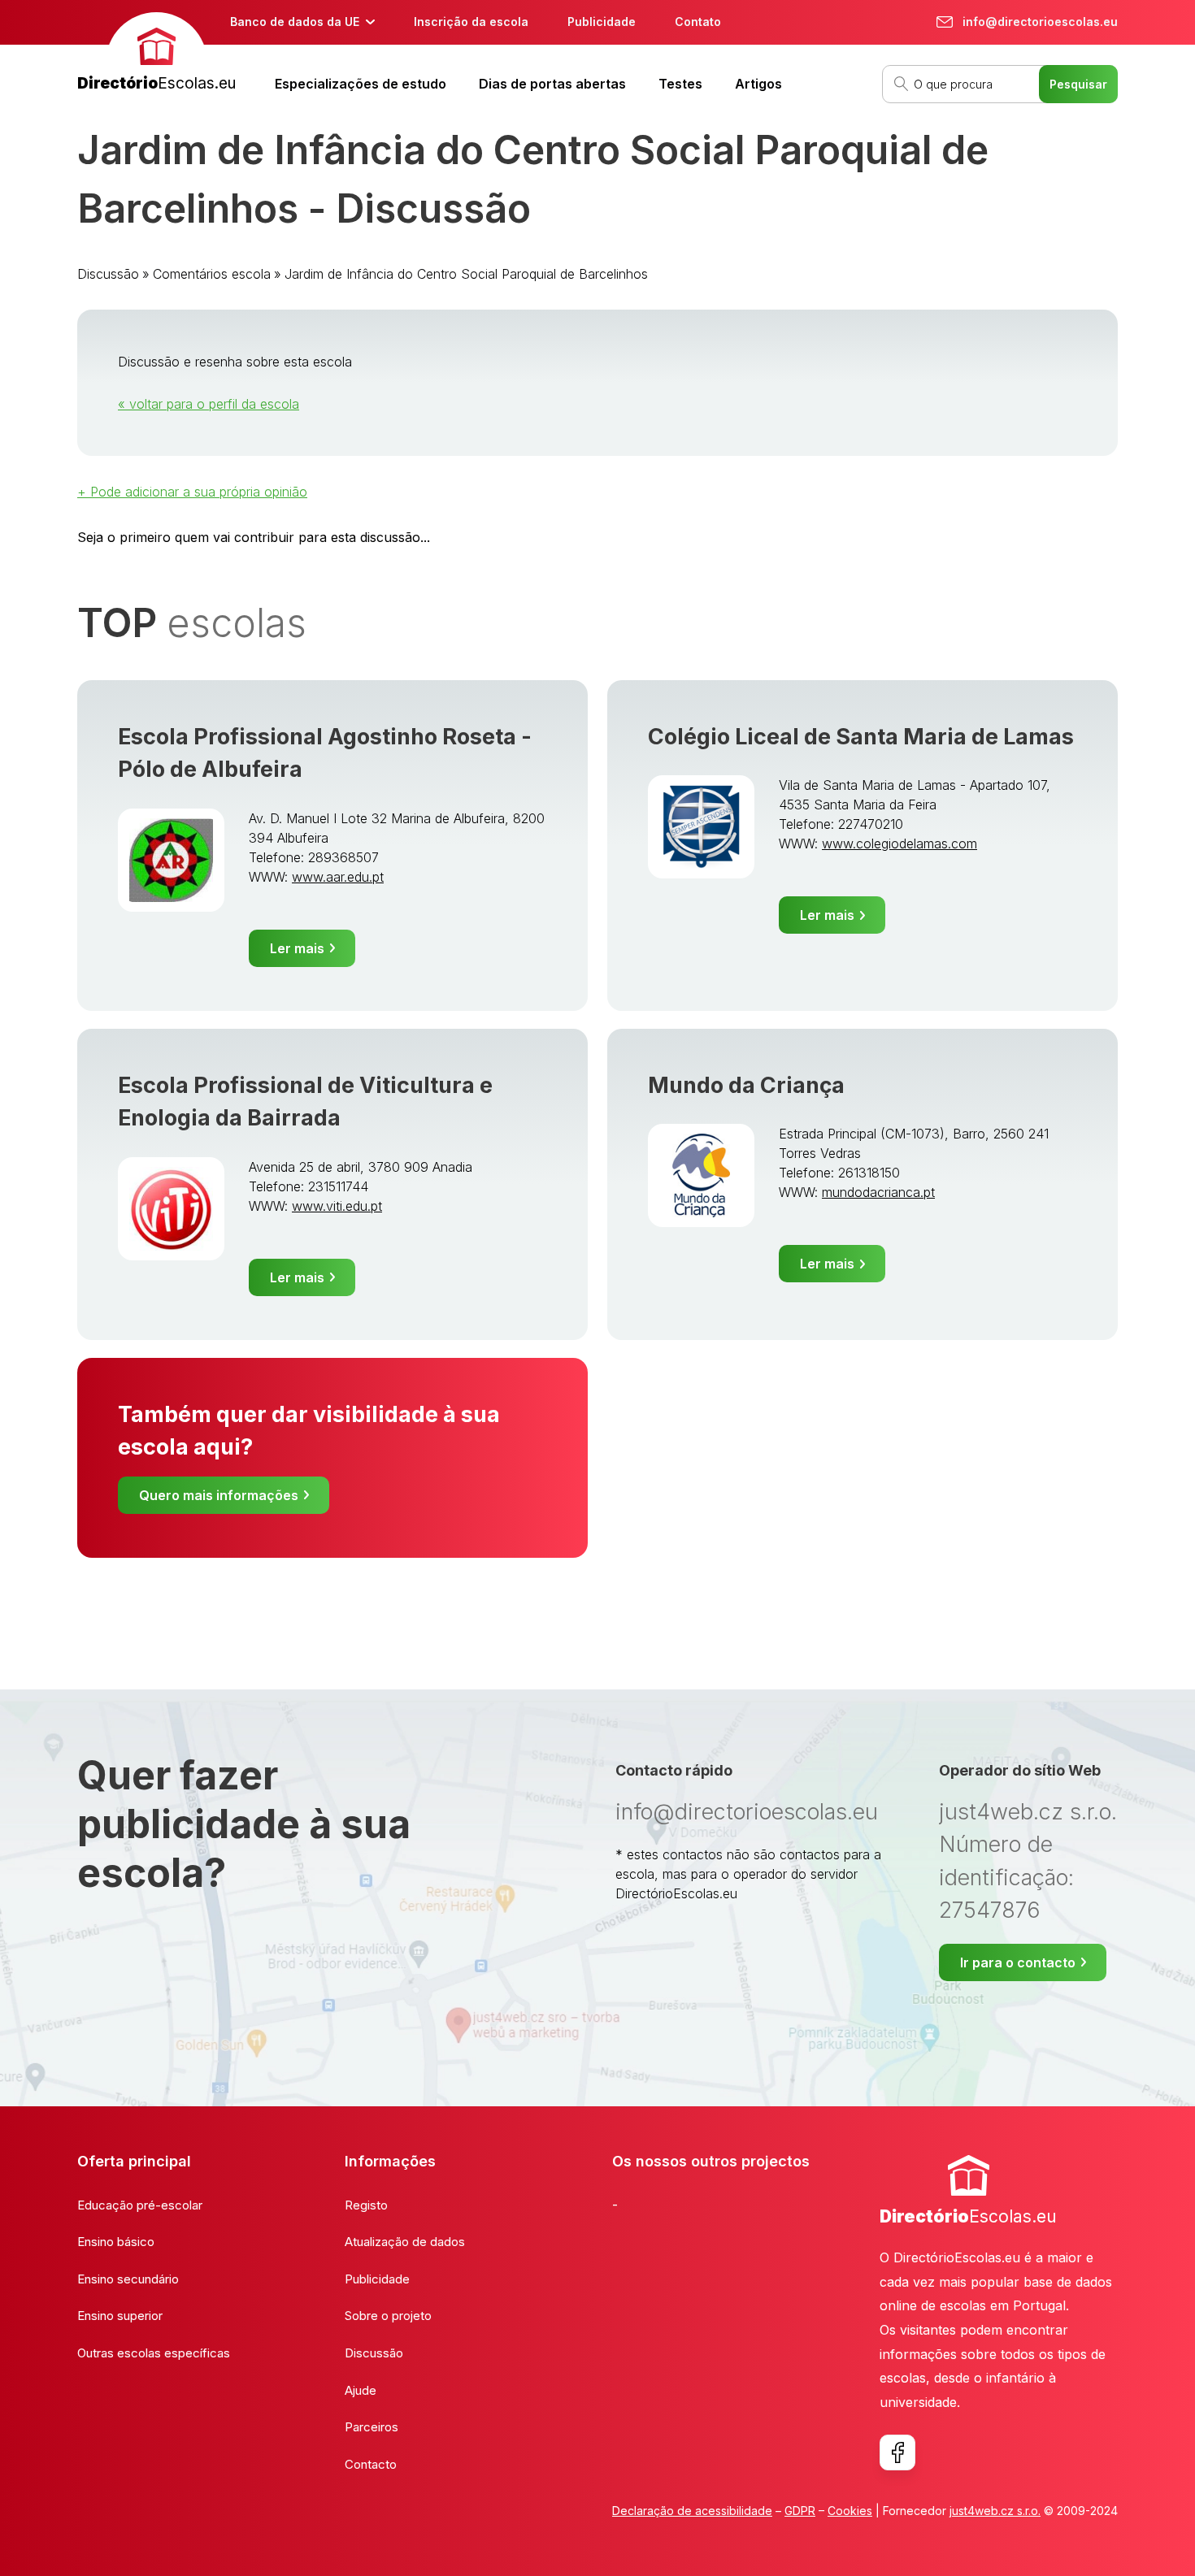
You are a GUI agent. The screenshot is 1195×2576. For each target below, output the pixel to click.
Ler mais (297, 948)
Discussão (108, 274)
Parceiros (372, 2427)
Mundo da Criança (746, 1085)
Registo (366, 2205)
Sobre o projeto (388, 2316)
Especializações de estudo (361, 84)
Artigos (758, 84)
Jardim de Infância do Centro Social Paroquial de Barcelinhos (466, 274)
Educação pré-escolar (140, 2205)
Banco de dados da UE (295, 22)
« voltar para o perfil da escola (209, 404)
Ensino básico (116, 2242)
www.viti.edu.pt (337, 1206)
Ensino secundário (128, 2279)
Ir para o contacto (1018, 1962)
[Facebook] (897, 2452)
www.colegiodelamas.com (900, 843)
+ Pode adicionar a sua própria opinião (192, 492)
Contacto (371, 2464)
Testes (680, 84)
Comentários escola (212, 274)
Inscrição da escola (471, 22)
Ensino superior (120, 2316)
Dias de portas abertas (552, 84)
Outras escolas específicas (154, 2353)
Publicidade (602, 22)
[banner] (156, 54)
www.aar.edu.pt (338, 877)
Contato (698, 22)
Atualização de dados (405, 2242)
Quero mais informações (219, 1495)
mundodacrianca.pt (878, 1192)
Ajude (361, 2390)
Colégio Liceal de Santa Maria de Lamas (861, 737)
